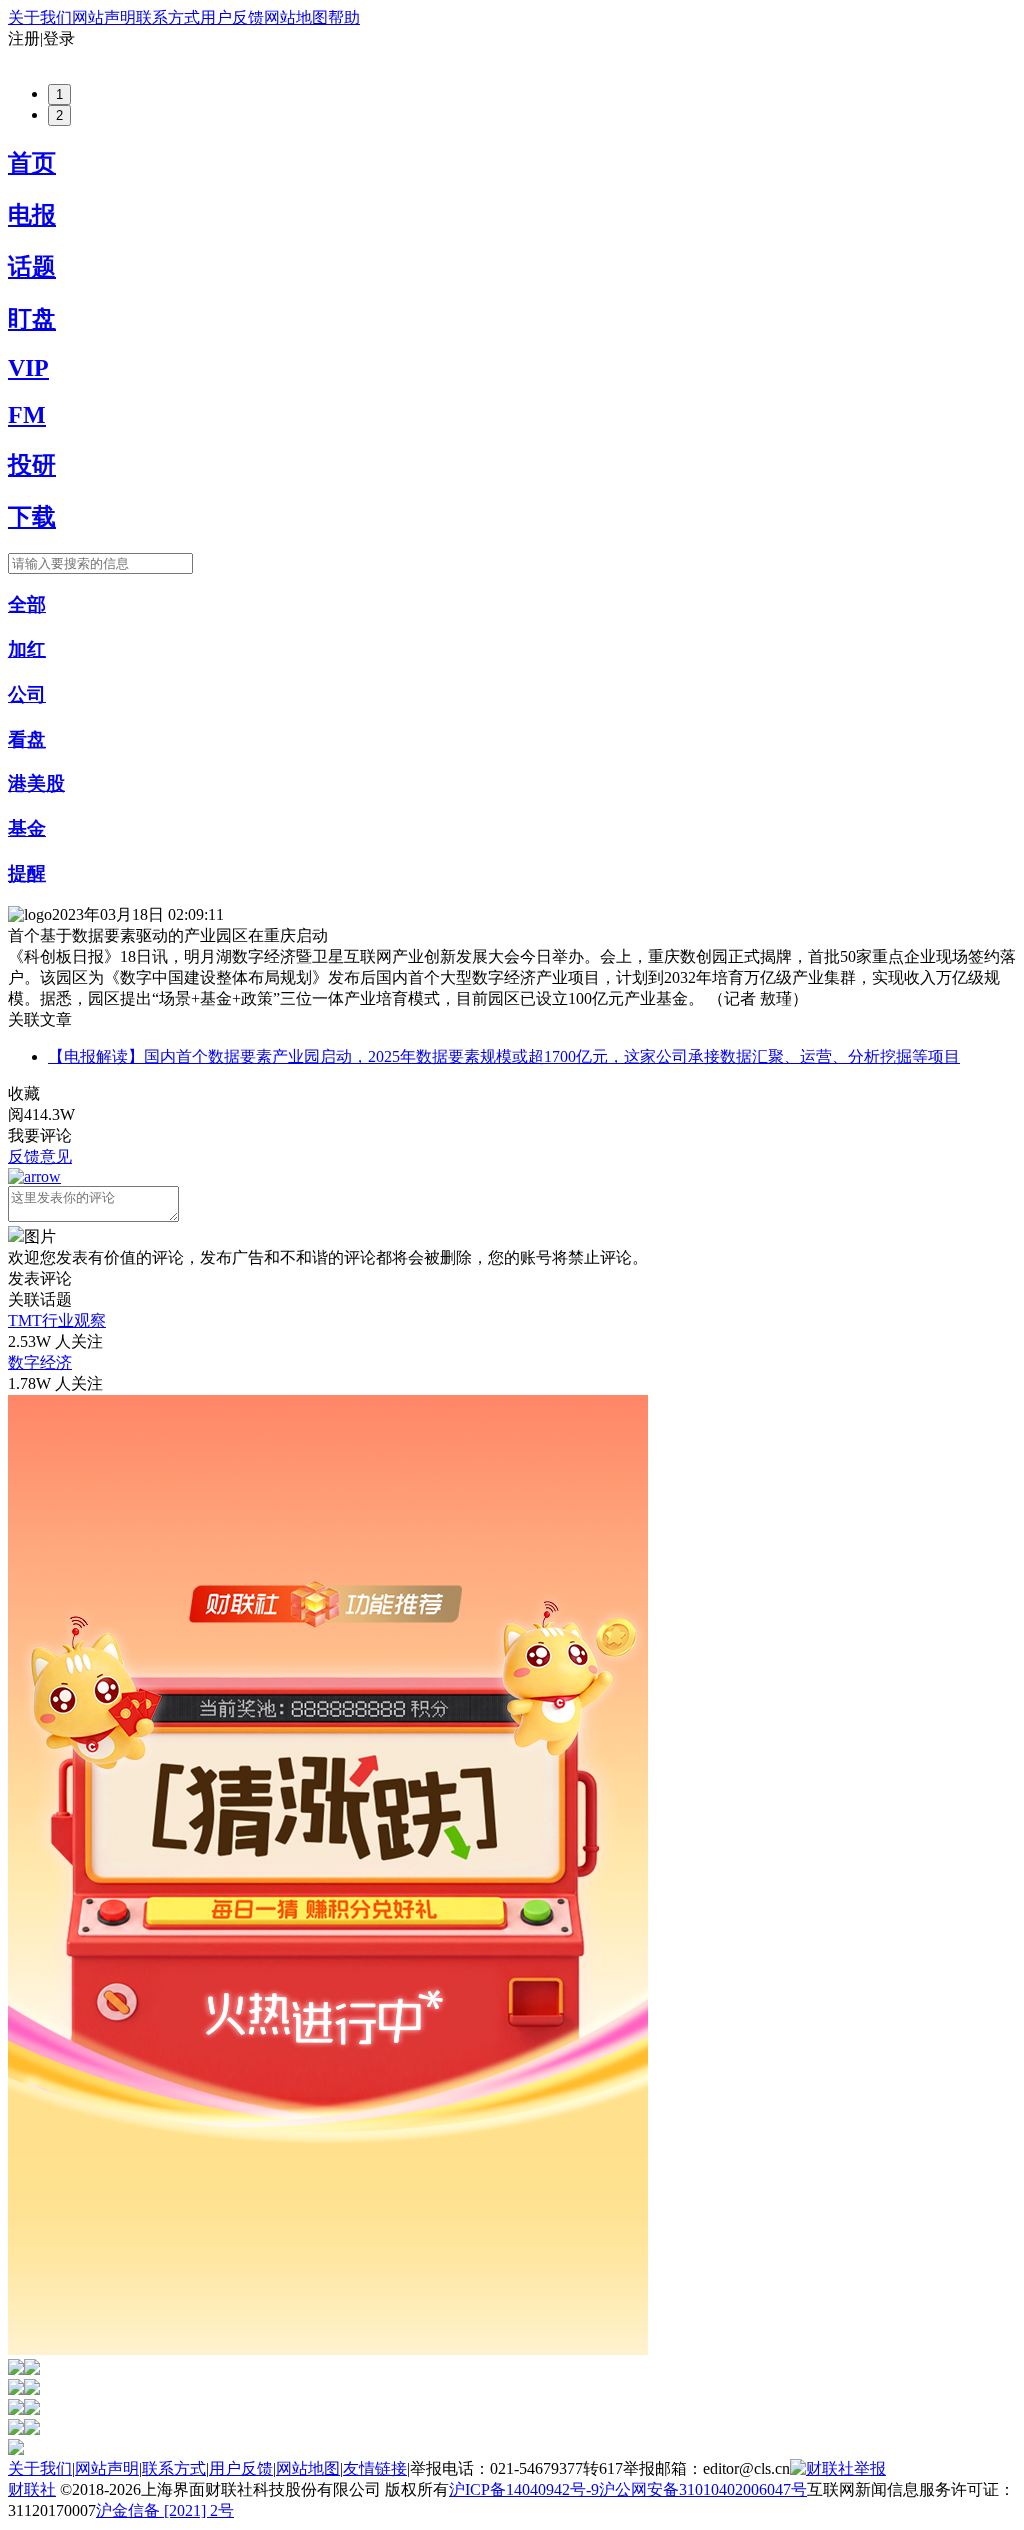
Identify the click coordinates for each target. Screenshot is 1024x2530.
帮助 (344, 17)
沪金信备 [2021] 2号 (165, 2510)
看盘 (27, 739)
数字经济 (40, 1362)
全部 (27, 604)
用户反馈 (232, 17)
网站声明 (104, 17)
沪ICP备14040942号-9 (524, 2489)
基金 (27, 828)
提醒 (27, 873)
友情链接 (375, 2468)
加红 (27, 649)
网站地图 (296, 17)
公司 (27, 694)
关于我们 (40, 17)
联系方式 (168, 17)
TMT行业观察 (57, 1320)
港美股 (36, 783)
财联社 (32, 2489)
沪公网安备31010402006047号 (703, 2489)
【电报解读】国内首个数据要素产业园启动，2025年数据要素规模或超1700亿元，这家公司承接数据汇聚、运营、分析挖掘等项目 (504, 1056)
